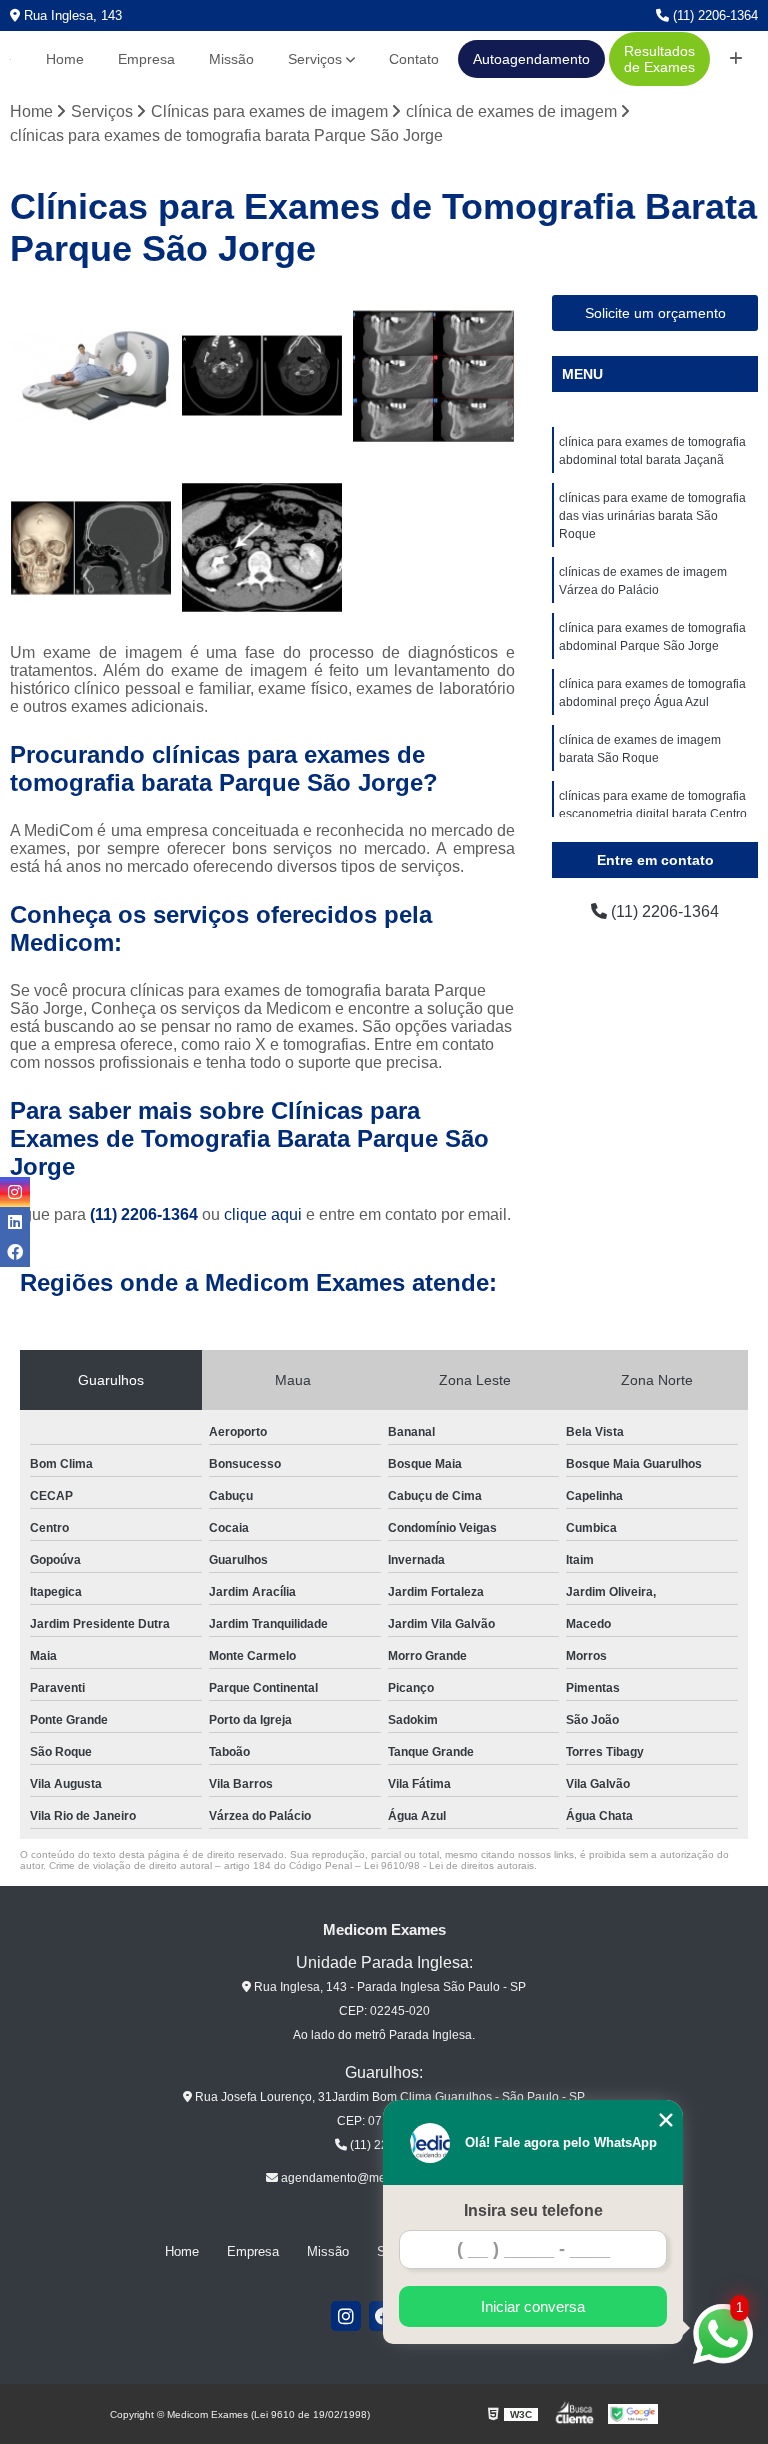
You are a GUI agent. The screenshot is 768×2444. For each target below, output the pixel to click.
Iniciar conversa (533, 2306)
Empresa (146, 59)
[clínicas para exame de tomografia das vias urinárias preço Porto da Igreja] (263, 548)
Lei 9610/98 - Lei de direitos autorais (449, 1865)
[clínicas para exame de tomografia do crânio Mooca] (91, 548)
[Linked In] (15, 1222)
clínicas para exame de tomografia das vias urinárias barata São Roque (652, 516)
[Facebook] (15, 1252)
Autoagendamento (531, 59)
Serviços (315, 59)
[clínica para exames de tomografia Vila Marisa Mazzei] (91, 376)
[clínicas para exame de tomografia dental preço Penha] (434, 376)
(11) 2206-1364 (713, 15)
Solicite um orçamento (655, 313)
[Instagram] (346, 2316)
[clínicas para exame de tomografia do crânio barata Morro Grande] (263, 376)
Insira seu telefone (533, 2210)
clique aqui (263, 1214)
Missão (231, 59)
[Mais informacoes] (736, 59)
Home (65, 59)
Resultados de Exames (659, 59)
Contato (414, 59)
